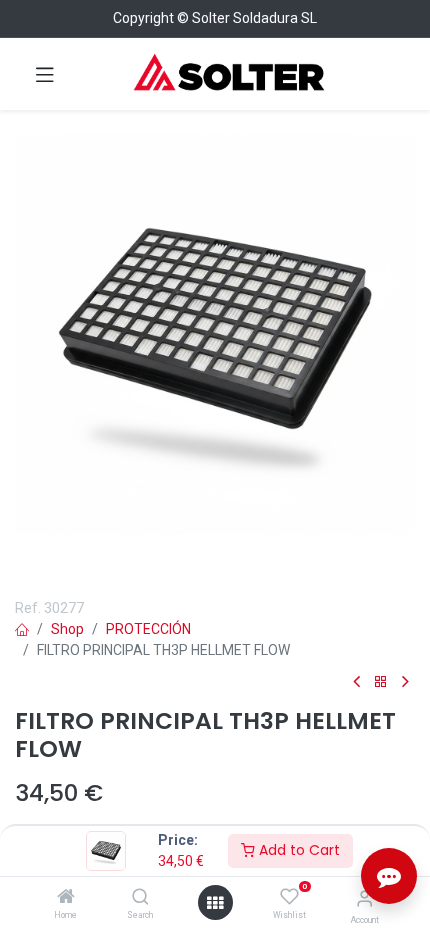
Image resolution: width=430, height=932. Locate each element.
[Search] (140, 898)
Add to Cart (297, 850)
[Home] (66, 898)
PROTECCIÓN (148, 629)
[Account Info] (364, 898)
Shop (67, 629)
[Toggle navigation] (45, 74)
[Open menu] (215, 903)
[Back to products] (381, 682)
